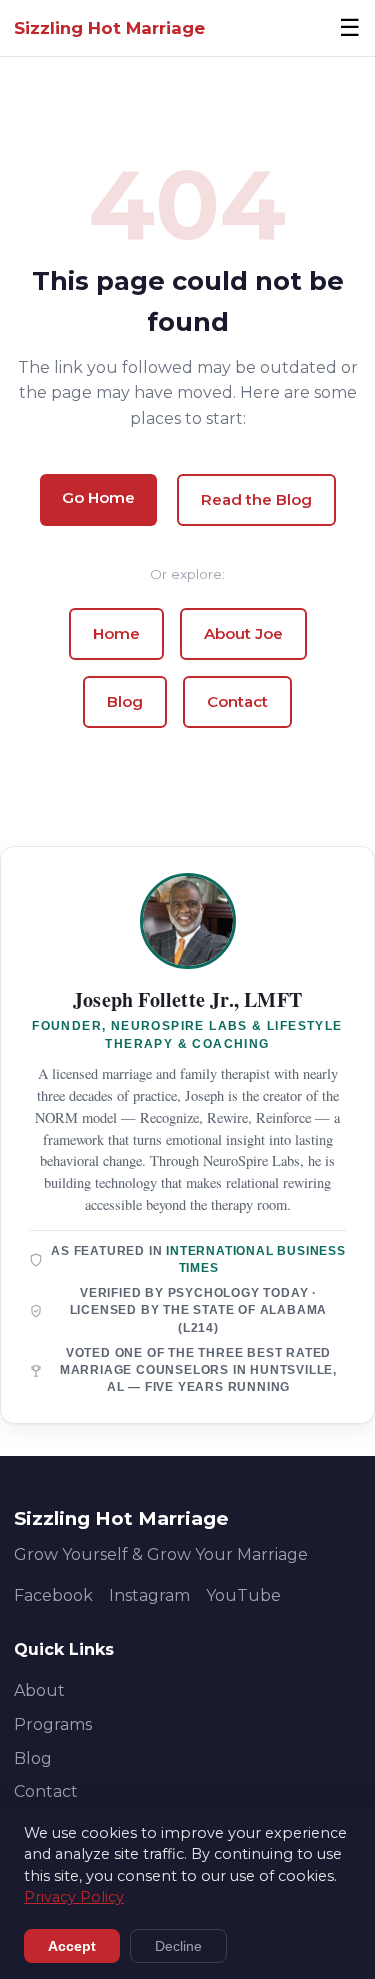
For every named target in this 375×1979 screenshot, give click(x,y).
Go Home (98, 497)
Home (116, 633)
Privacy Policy (74, 1897)
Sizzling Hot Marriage (109, 28)
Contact (237, 701)
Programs (53, 1724)
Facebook (53, 1595)
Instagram (149, 1595)
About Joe (243, 633)
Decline (178, 1946)
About (39, 1690)
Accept (72, 1946)
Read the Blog (256, 499)
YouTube (243, 1595)
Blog (125, 701)
